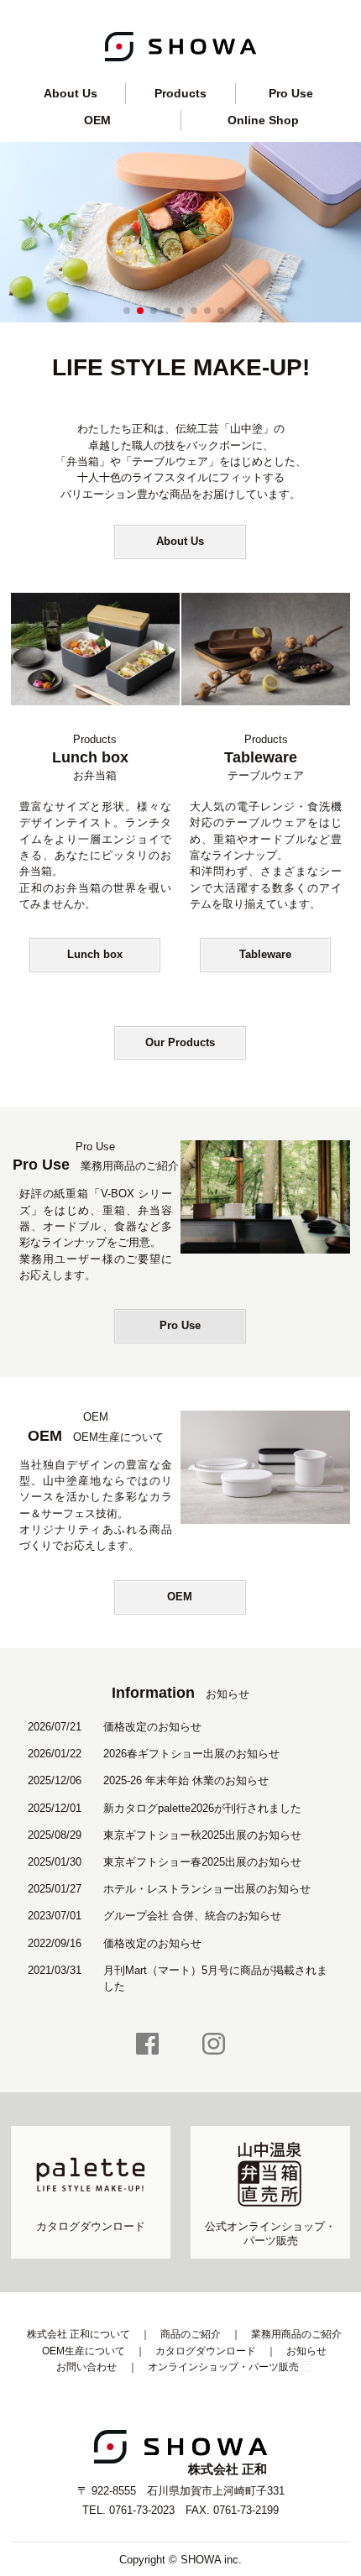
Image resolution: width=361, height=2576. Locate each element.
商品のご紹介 (191, 2334)
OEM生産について (84, 2351)
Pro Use (291, 93)
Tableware (265, 954)
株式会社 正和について (78, 2334)
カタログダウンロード (206, 2351)
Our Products (180, 1042)
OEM (97, 120)
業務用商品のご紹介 (296, 2334)
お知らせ (306, 2351)
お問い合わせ (86, 2367)
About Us (71, 93)
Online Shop (263, 120)
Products (180, 93)
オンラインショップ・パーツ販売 (223, 2367)
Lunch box (95, 954)
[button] (127, 311)
